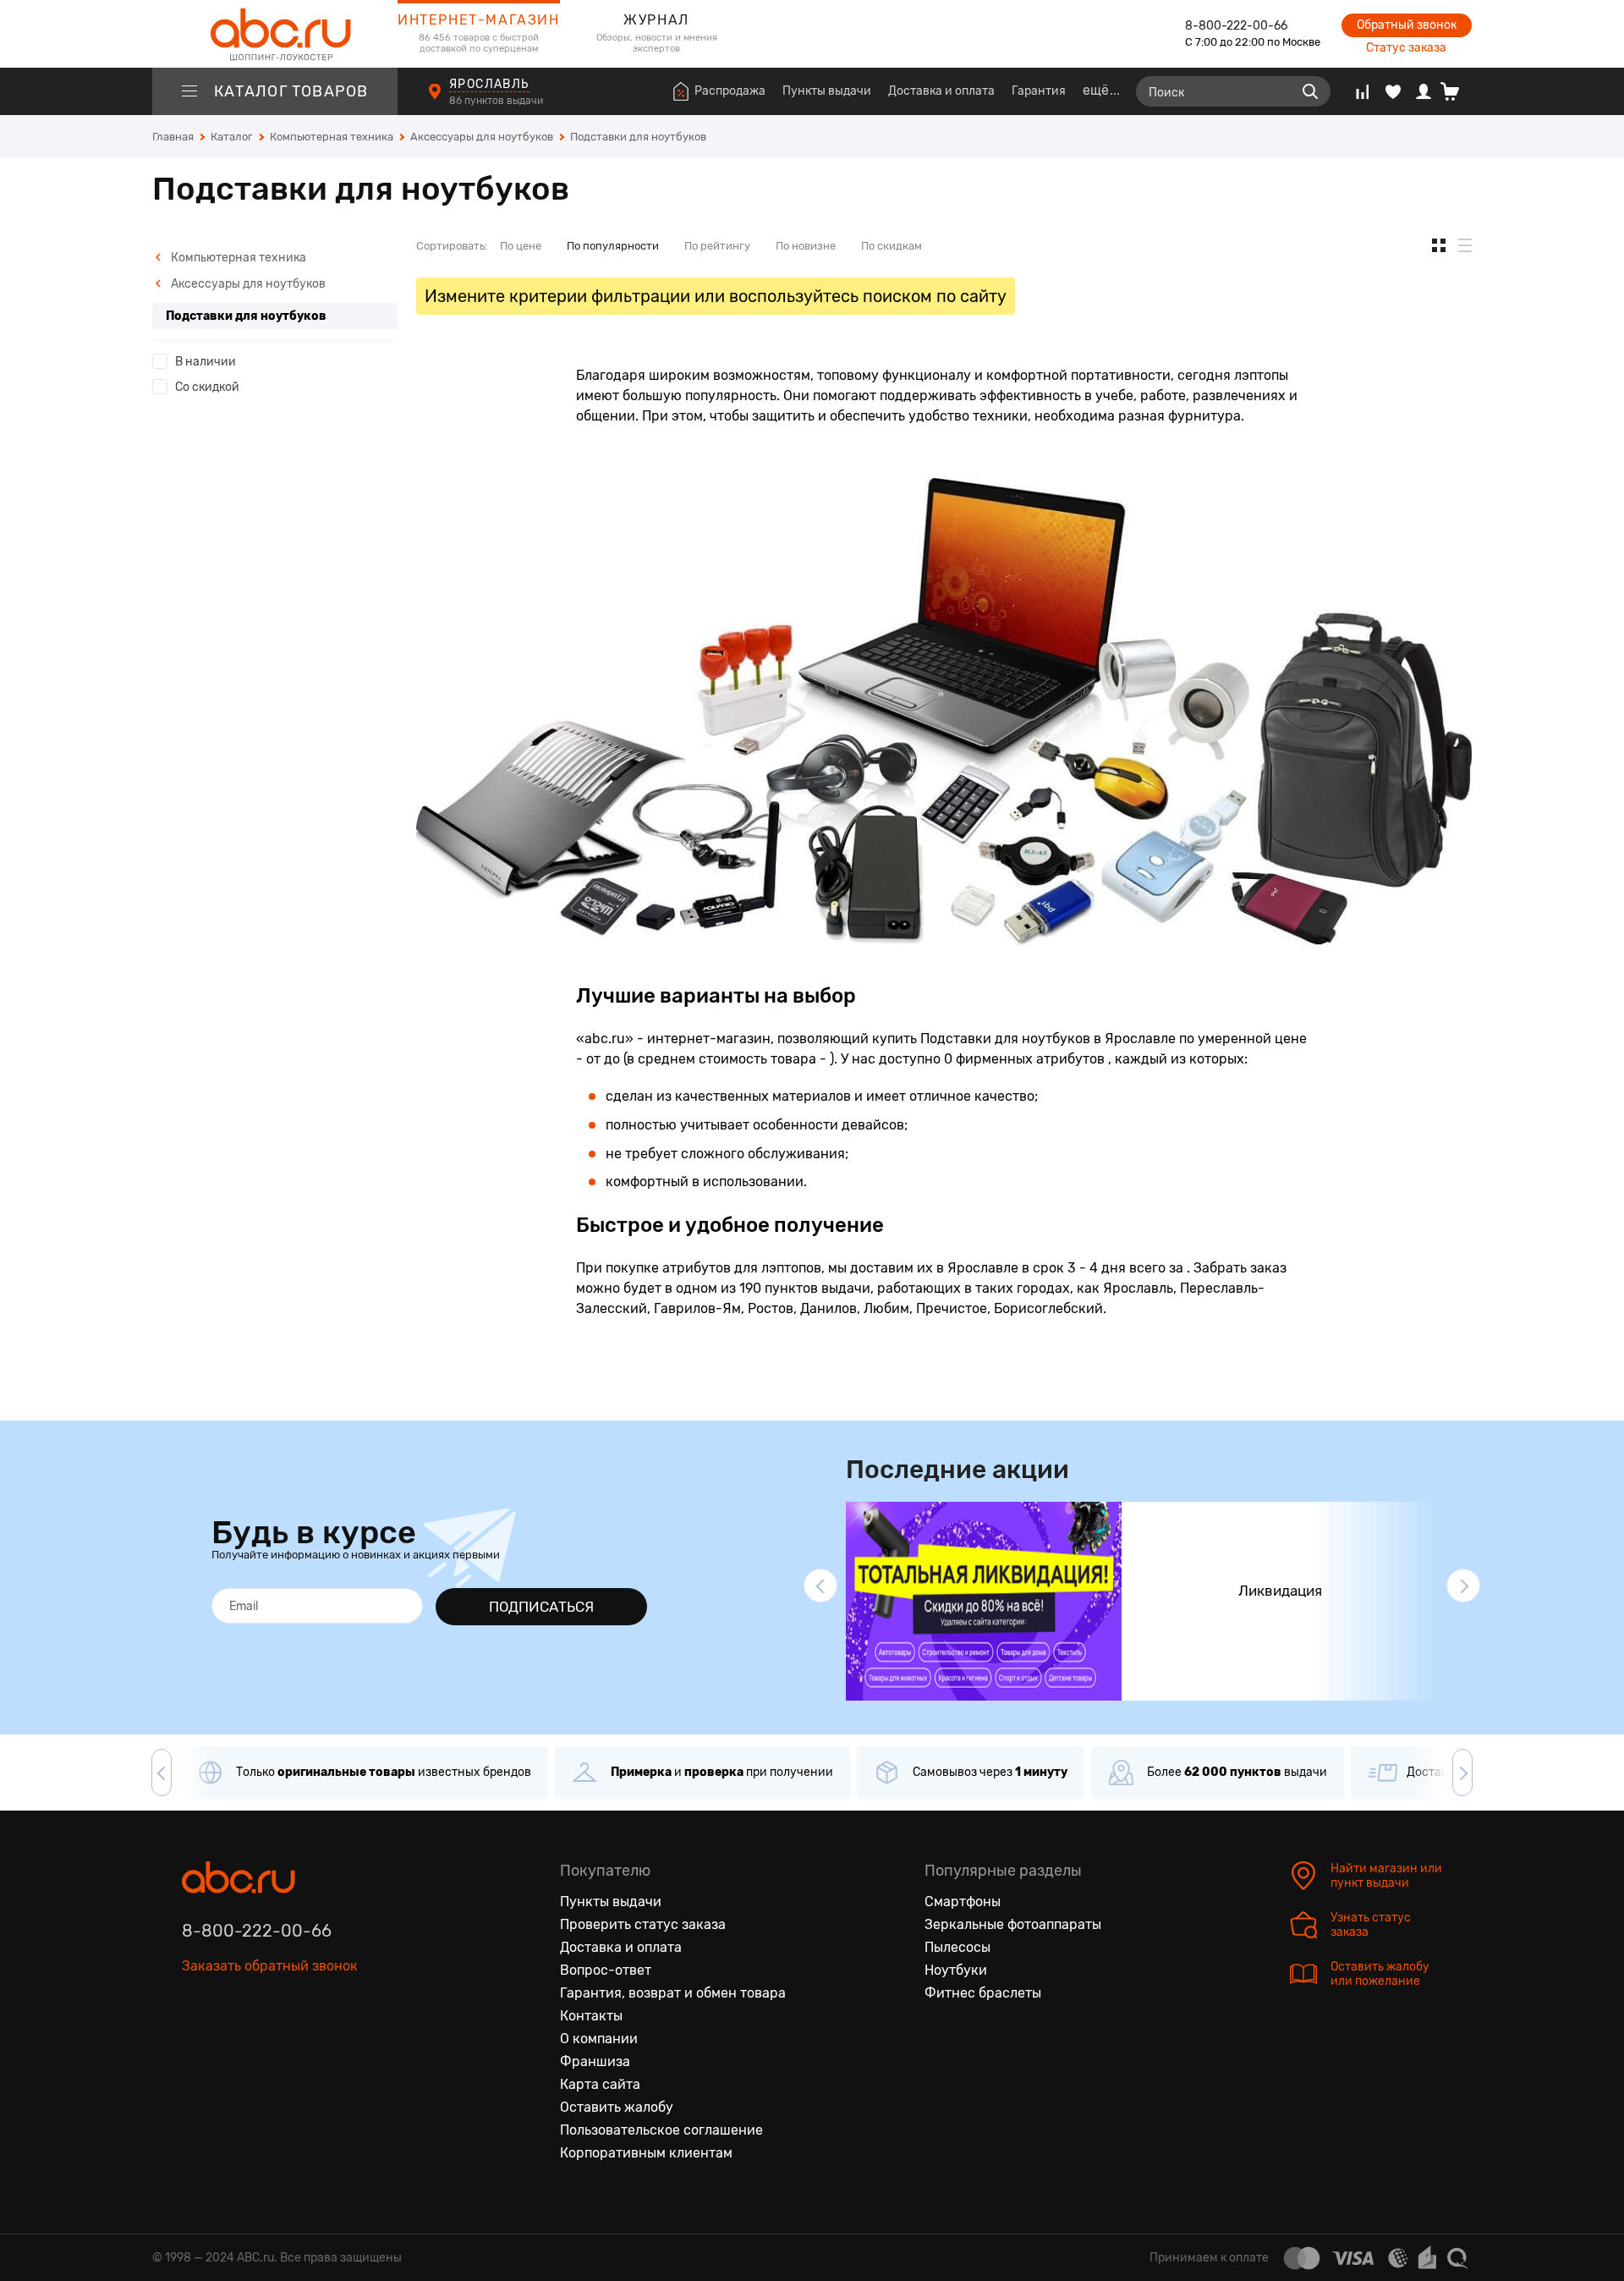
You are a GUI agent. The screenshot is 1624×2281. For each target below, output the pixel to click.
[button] (820, 1586)
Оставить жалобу (617, 2107)
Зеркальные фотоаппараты (1013, 1924)
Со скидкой (207, 387)
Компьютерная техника (237, 258)
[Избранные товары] (1393, 91)
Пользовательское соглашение (661, 2130)
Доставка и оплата (941, 91)
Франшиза (595, 2061)
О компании (599, 2039)
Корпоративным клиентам (646, 2153)
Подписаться (541, 1607)
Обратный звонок (1407, 25)
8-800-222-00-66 (1236, 26)
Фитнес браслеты (983, 1993)
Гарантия (1039, 91)
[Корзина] (1456, 91)
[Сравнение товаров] (1362, 91)
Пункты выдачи (827, 91)
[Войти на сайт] (1424, 91)
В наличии (206, 362)
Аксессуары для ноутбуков (247, 284)
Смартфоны (963, 1902)
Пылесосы (957, 1947)
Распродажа (730, 91)
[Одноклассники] (231, 2044)
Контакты (591, 2016)
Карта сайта (600, 2084)
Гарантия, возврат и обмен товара (673, 1993)
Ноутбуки (956, 1970)
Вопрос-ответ (606, 1970)
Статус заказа (1406, 48)
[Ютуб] (266, 2044)
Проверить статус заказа (643, 1924)
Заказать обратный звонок (270, 1966)
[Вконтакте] (195, 2044)
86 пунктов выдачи (497, 101)
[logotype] (275, 34)
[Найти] (1310, 91)
